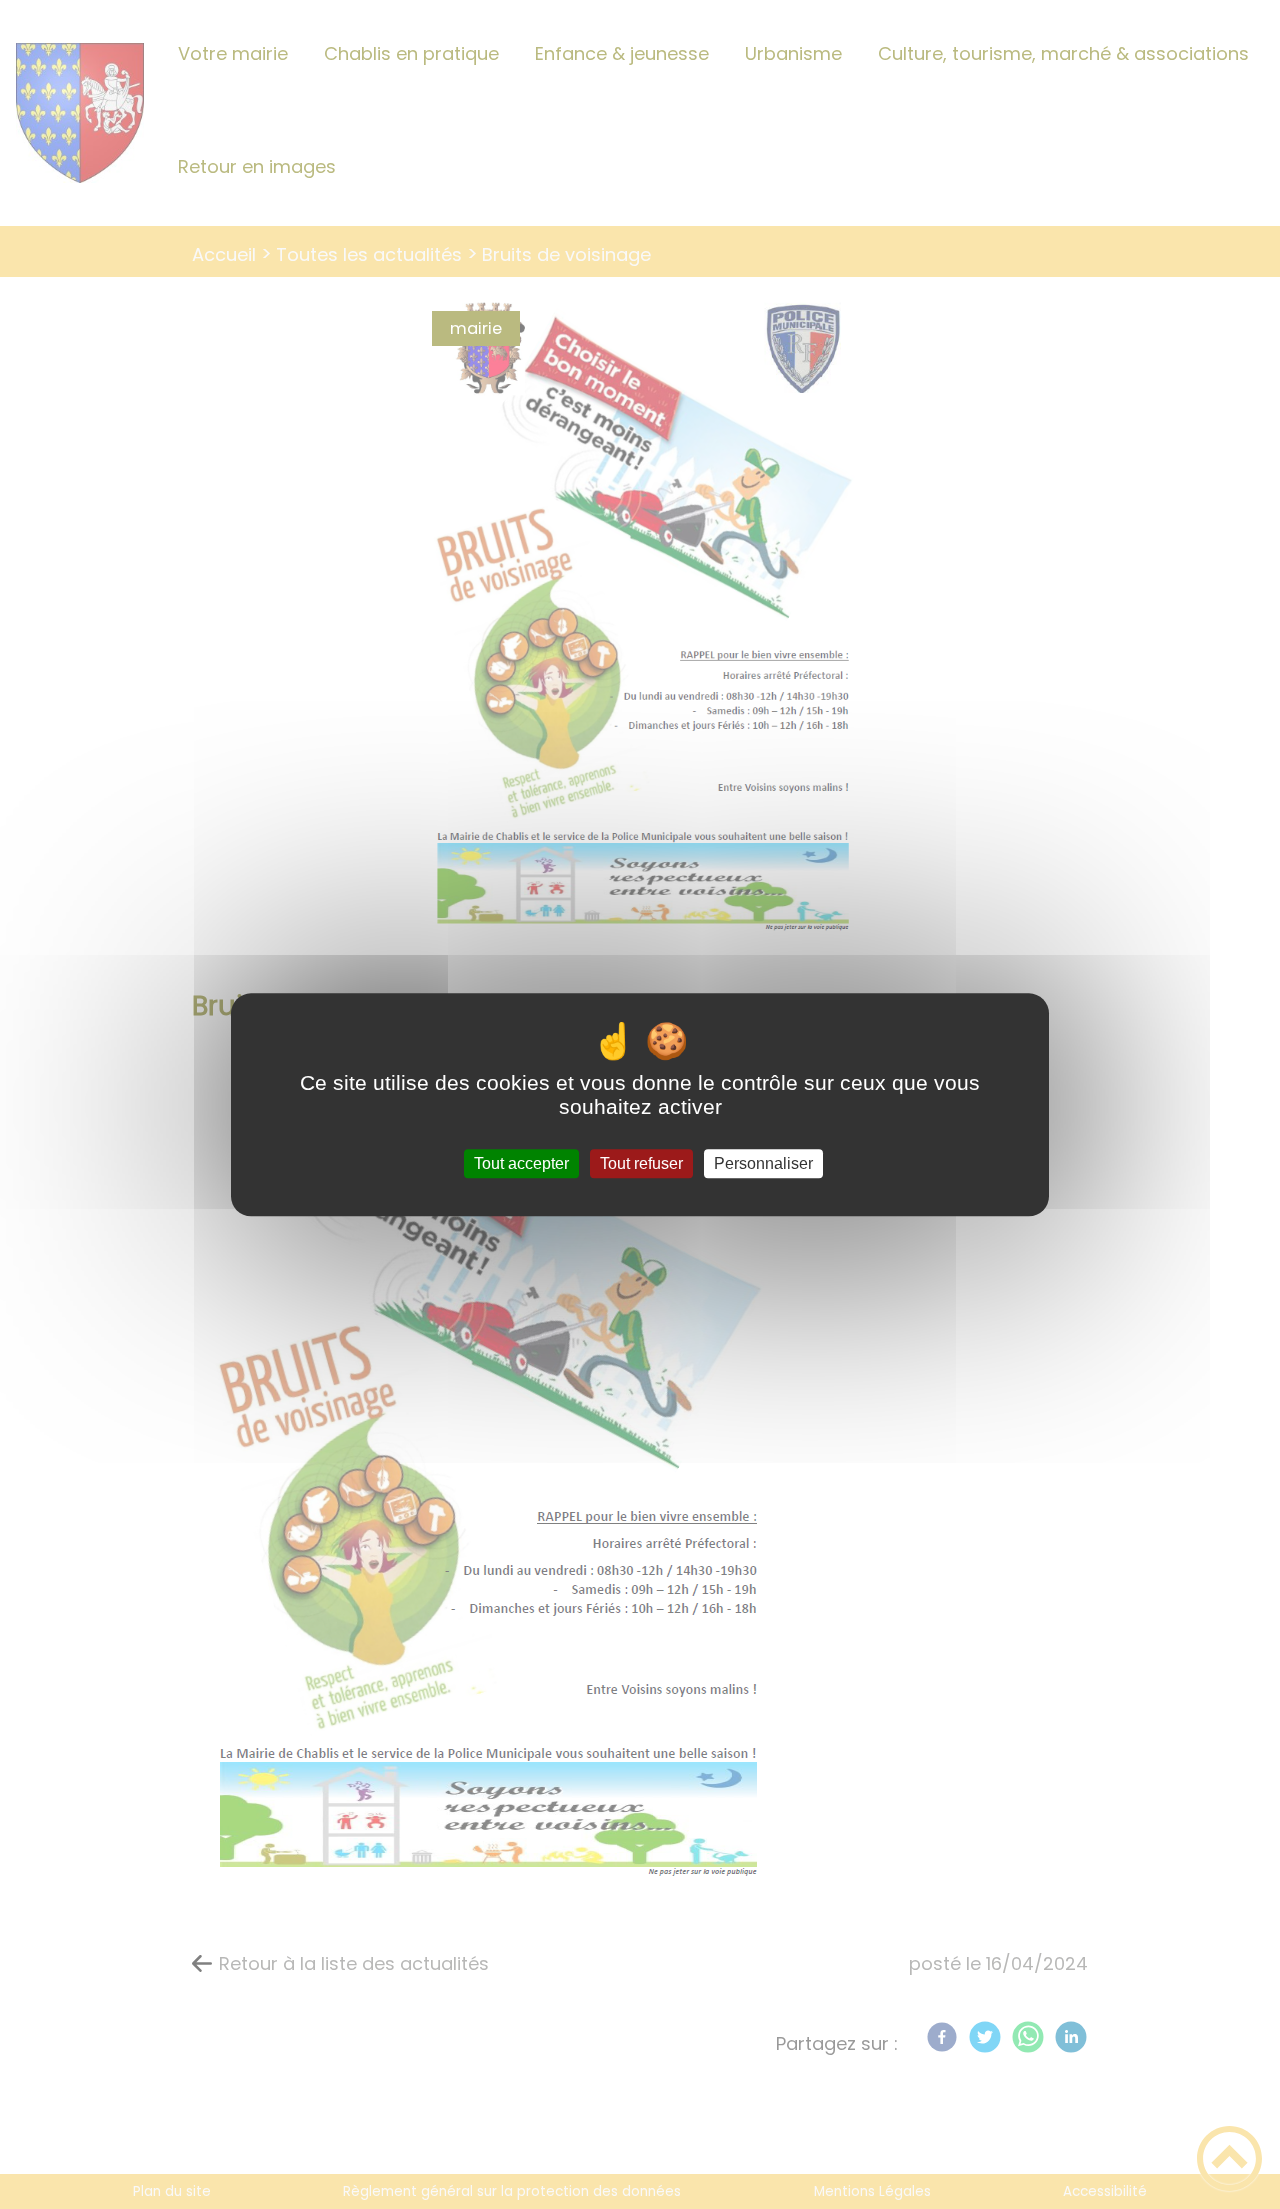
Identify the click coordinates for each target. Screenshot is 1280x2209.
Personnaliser (763, 1163)
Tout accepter (521, 1163)
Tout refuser (641, 1163)
